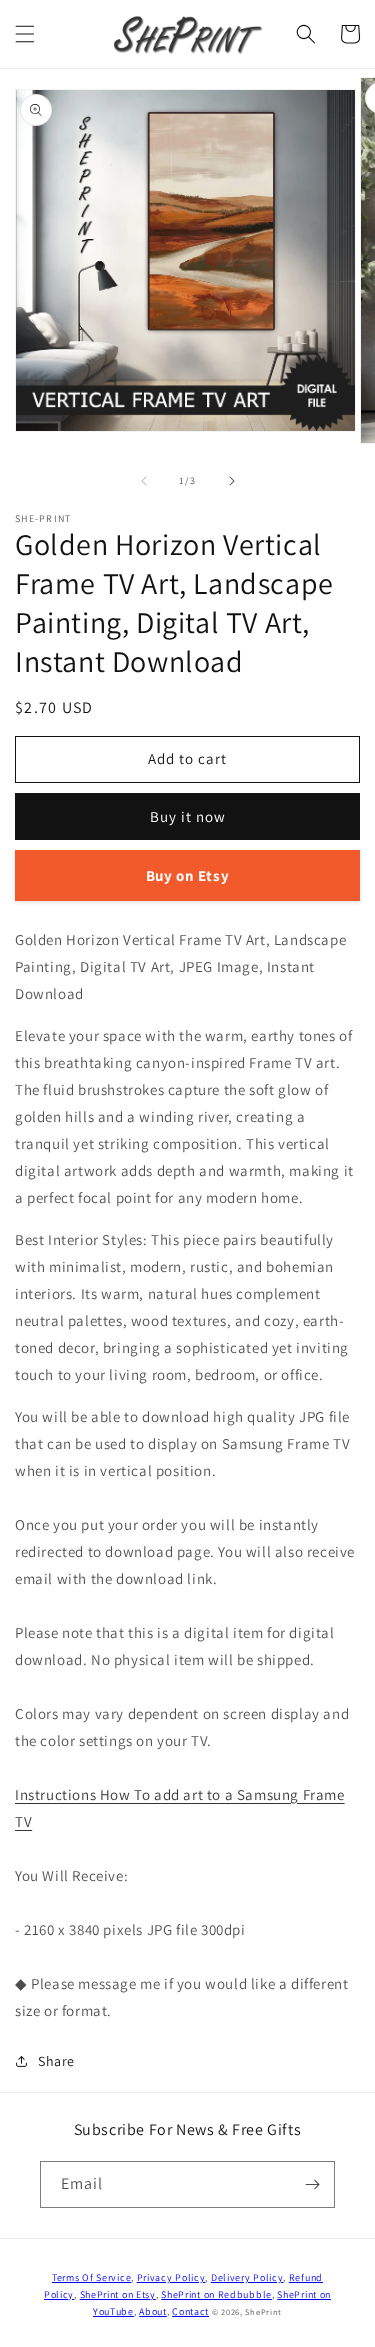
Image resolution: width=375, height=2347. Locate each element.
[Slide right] (232, 481)
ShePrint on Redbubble (216, 2294)
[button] (25, 34)
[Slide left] (144, 481)
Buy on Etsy (188, 875)
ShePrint (263, 2311)
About (153, 2311)
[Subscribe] (312, 2184)
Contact (190, 2311)
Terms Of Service (91, 2277)
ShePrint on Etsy (118, 2294)
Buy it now (188, 816)
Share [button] (56, 2061)
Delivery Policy (247, 2277)
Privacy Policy (171, 2277)
